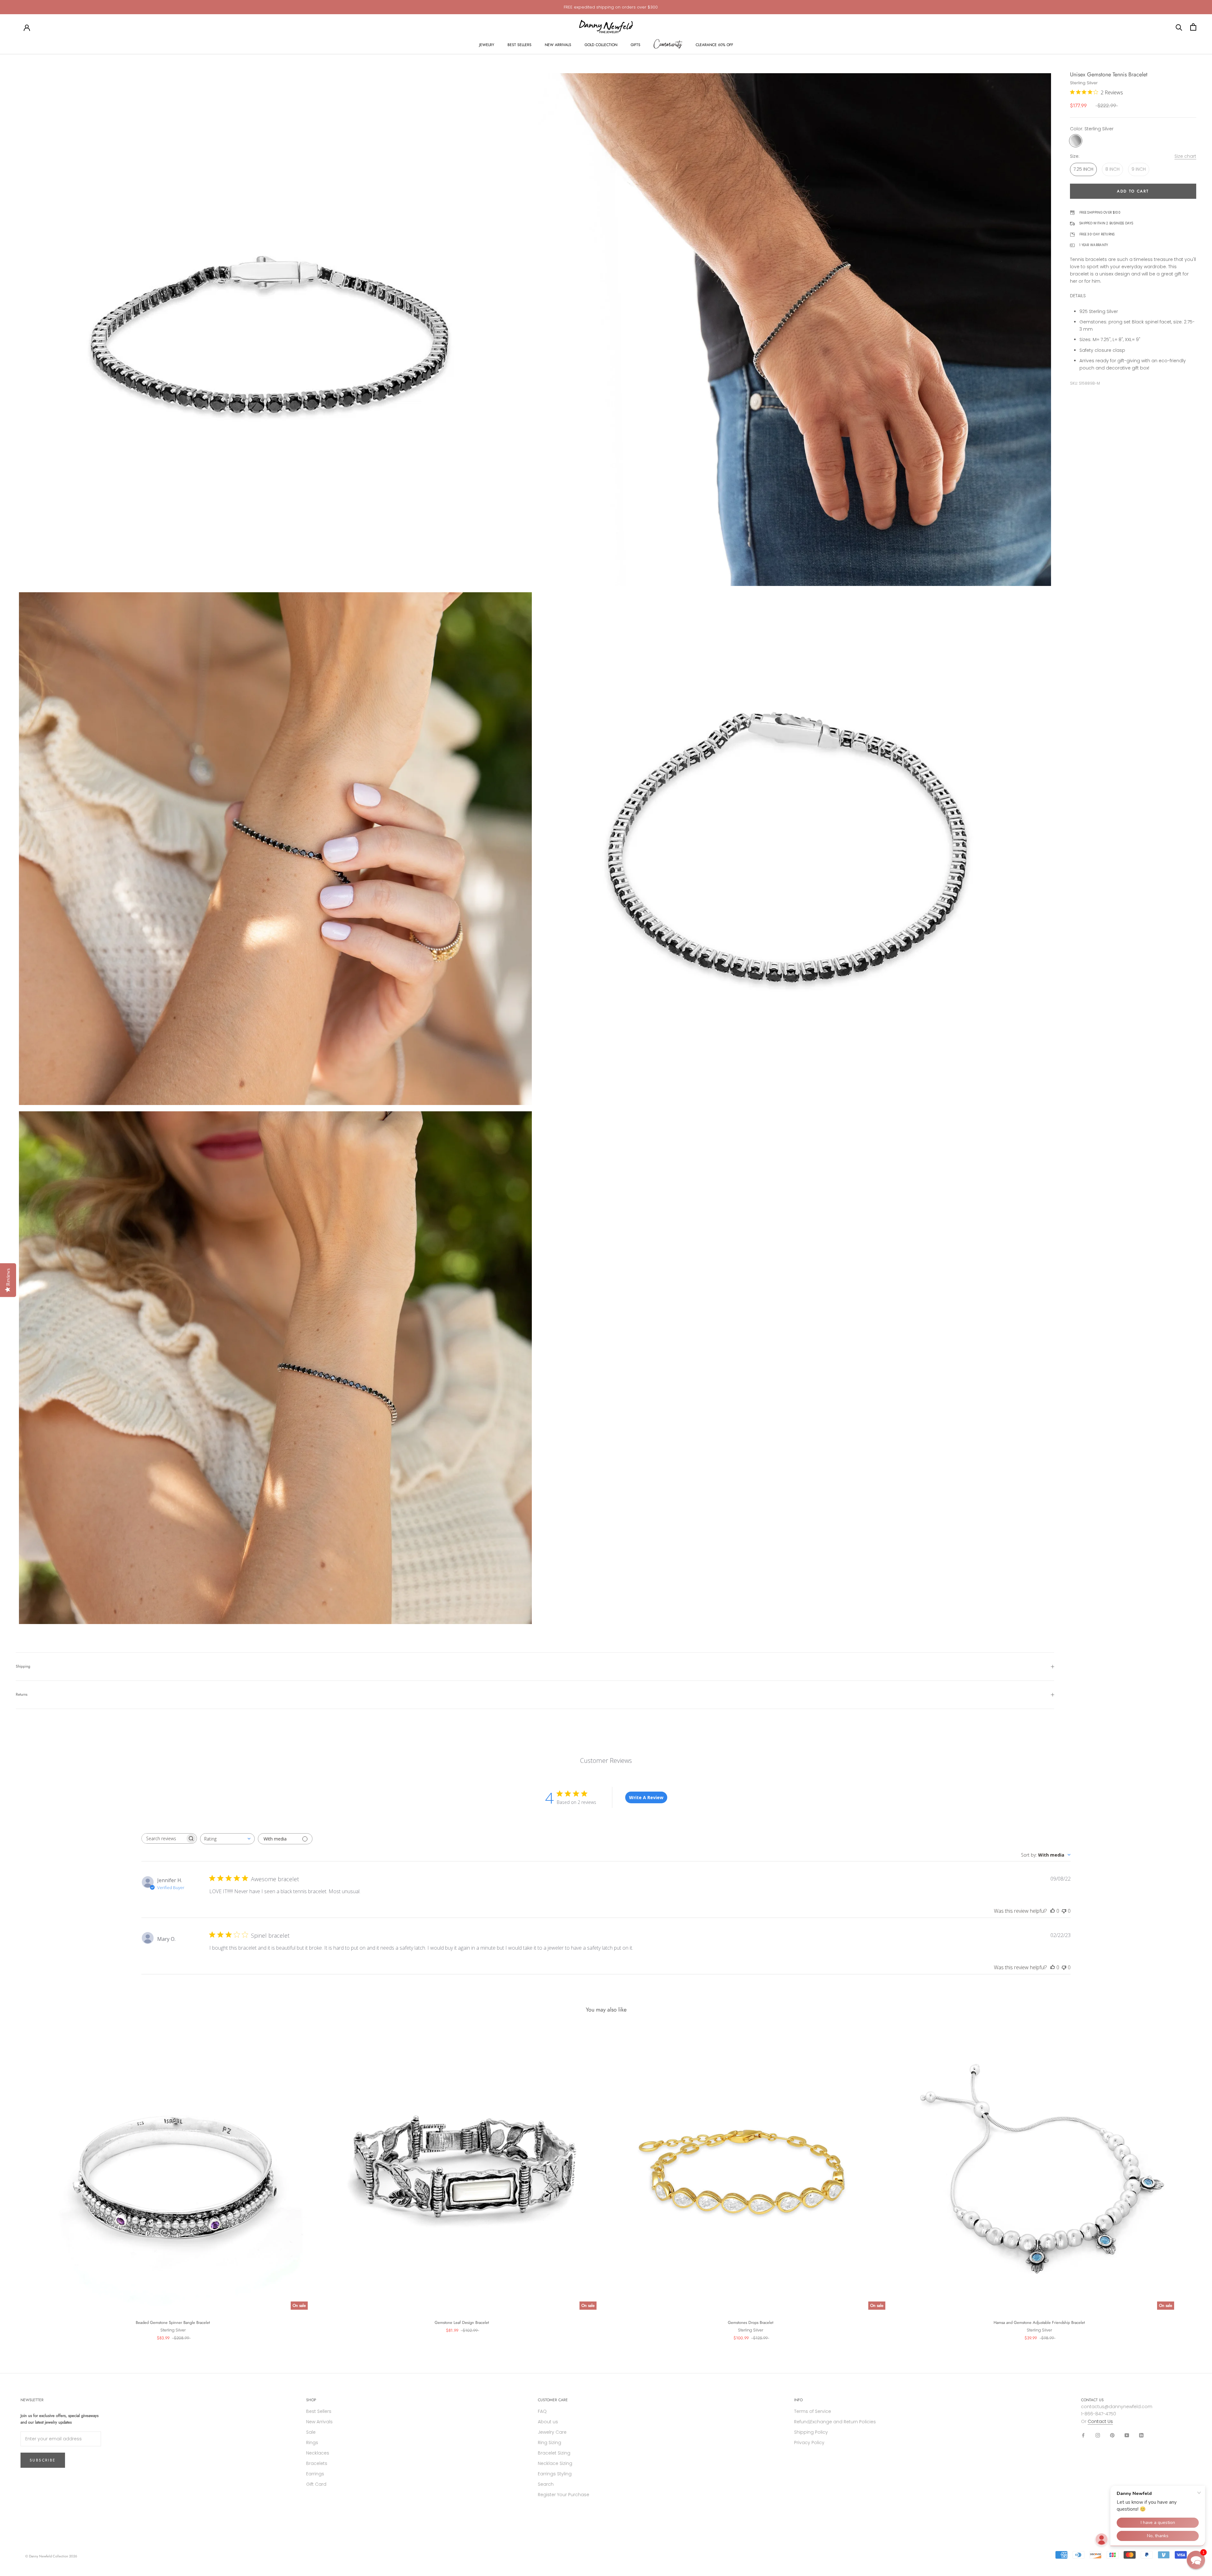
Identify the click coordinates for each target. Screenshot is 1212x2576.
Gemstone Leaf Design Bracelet (462, 2322)
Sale (311, 2432)
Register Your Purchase (564, 2495)
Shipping (23, 1666)
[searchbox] (163, 1838)
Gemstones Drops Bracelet (751, 2322)
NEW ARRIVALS (558, 45)
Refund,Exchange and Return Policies (835, 2422)
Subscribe (43, 2460)
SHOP (311, 2400)
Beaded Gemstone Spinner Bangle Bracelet (173, 2322)
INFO (798, 2400)
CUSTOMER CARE (553, 2400)
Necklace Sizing (555, 2463)
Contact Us (1100, 2421)
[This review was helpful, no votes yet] (1053, 1911)
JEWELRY (487, 45)
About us (548, 2422)
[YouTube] (1127, 2435)
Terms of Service (813, 2411)
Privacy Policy (809, 2443)
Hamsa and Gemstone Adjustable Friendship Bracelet (1039, 2322)
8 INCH (1112, 169)
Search (546, 2484)
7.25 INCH (1083, 169)
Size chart (1185, 157)
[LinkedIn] (1141, 2435)
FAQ (542, 2411)
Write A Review (646, 1797)
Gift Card (316, 2484)
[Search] (1179, 27)
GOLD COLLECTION (601, 45)
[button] (1196, 2560)
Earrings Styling (555, 2474)
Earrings (315, 2474)
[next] (1192, 2182)
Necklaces (318, 2453)
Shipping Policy (811, 2432)
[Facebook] (1083, 2435)
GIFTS (636, 45)
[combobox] (227, 1839)
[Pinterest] (1112, 2435)
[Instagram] (1098, 2435)
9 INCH (1139, 169)
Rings (312, 2443)
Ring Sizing (550, 2443)
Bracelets (317, 2463)
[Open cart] (1193, 27)
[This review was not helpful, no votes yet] (1064, 1911)
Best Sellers (319, 2411)
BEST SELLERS (520, 45)
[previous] (20, 2182)
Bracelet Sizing (554, 2453)
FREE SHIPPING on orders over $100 (611, 7)
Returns (22, 1694)
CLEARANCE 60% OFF (714, 45)
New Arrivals (319, 2422)
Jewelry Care (552, 2432)
